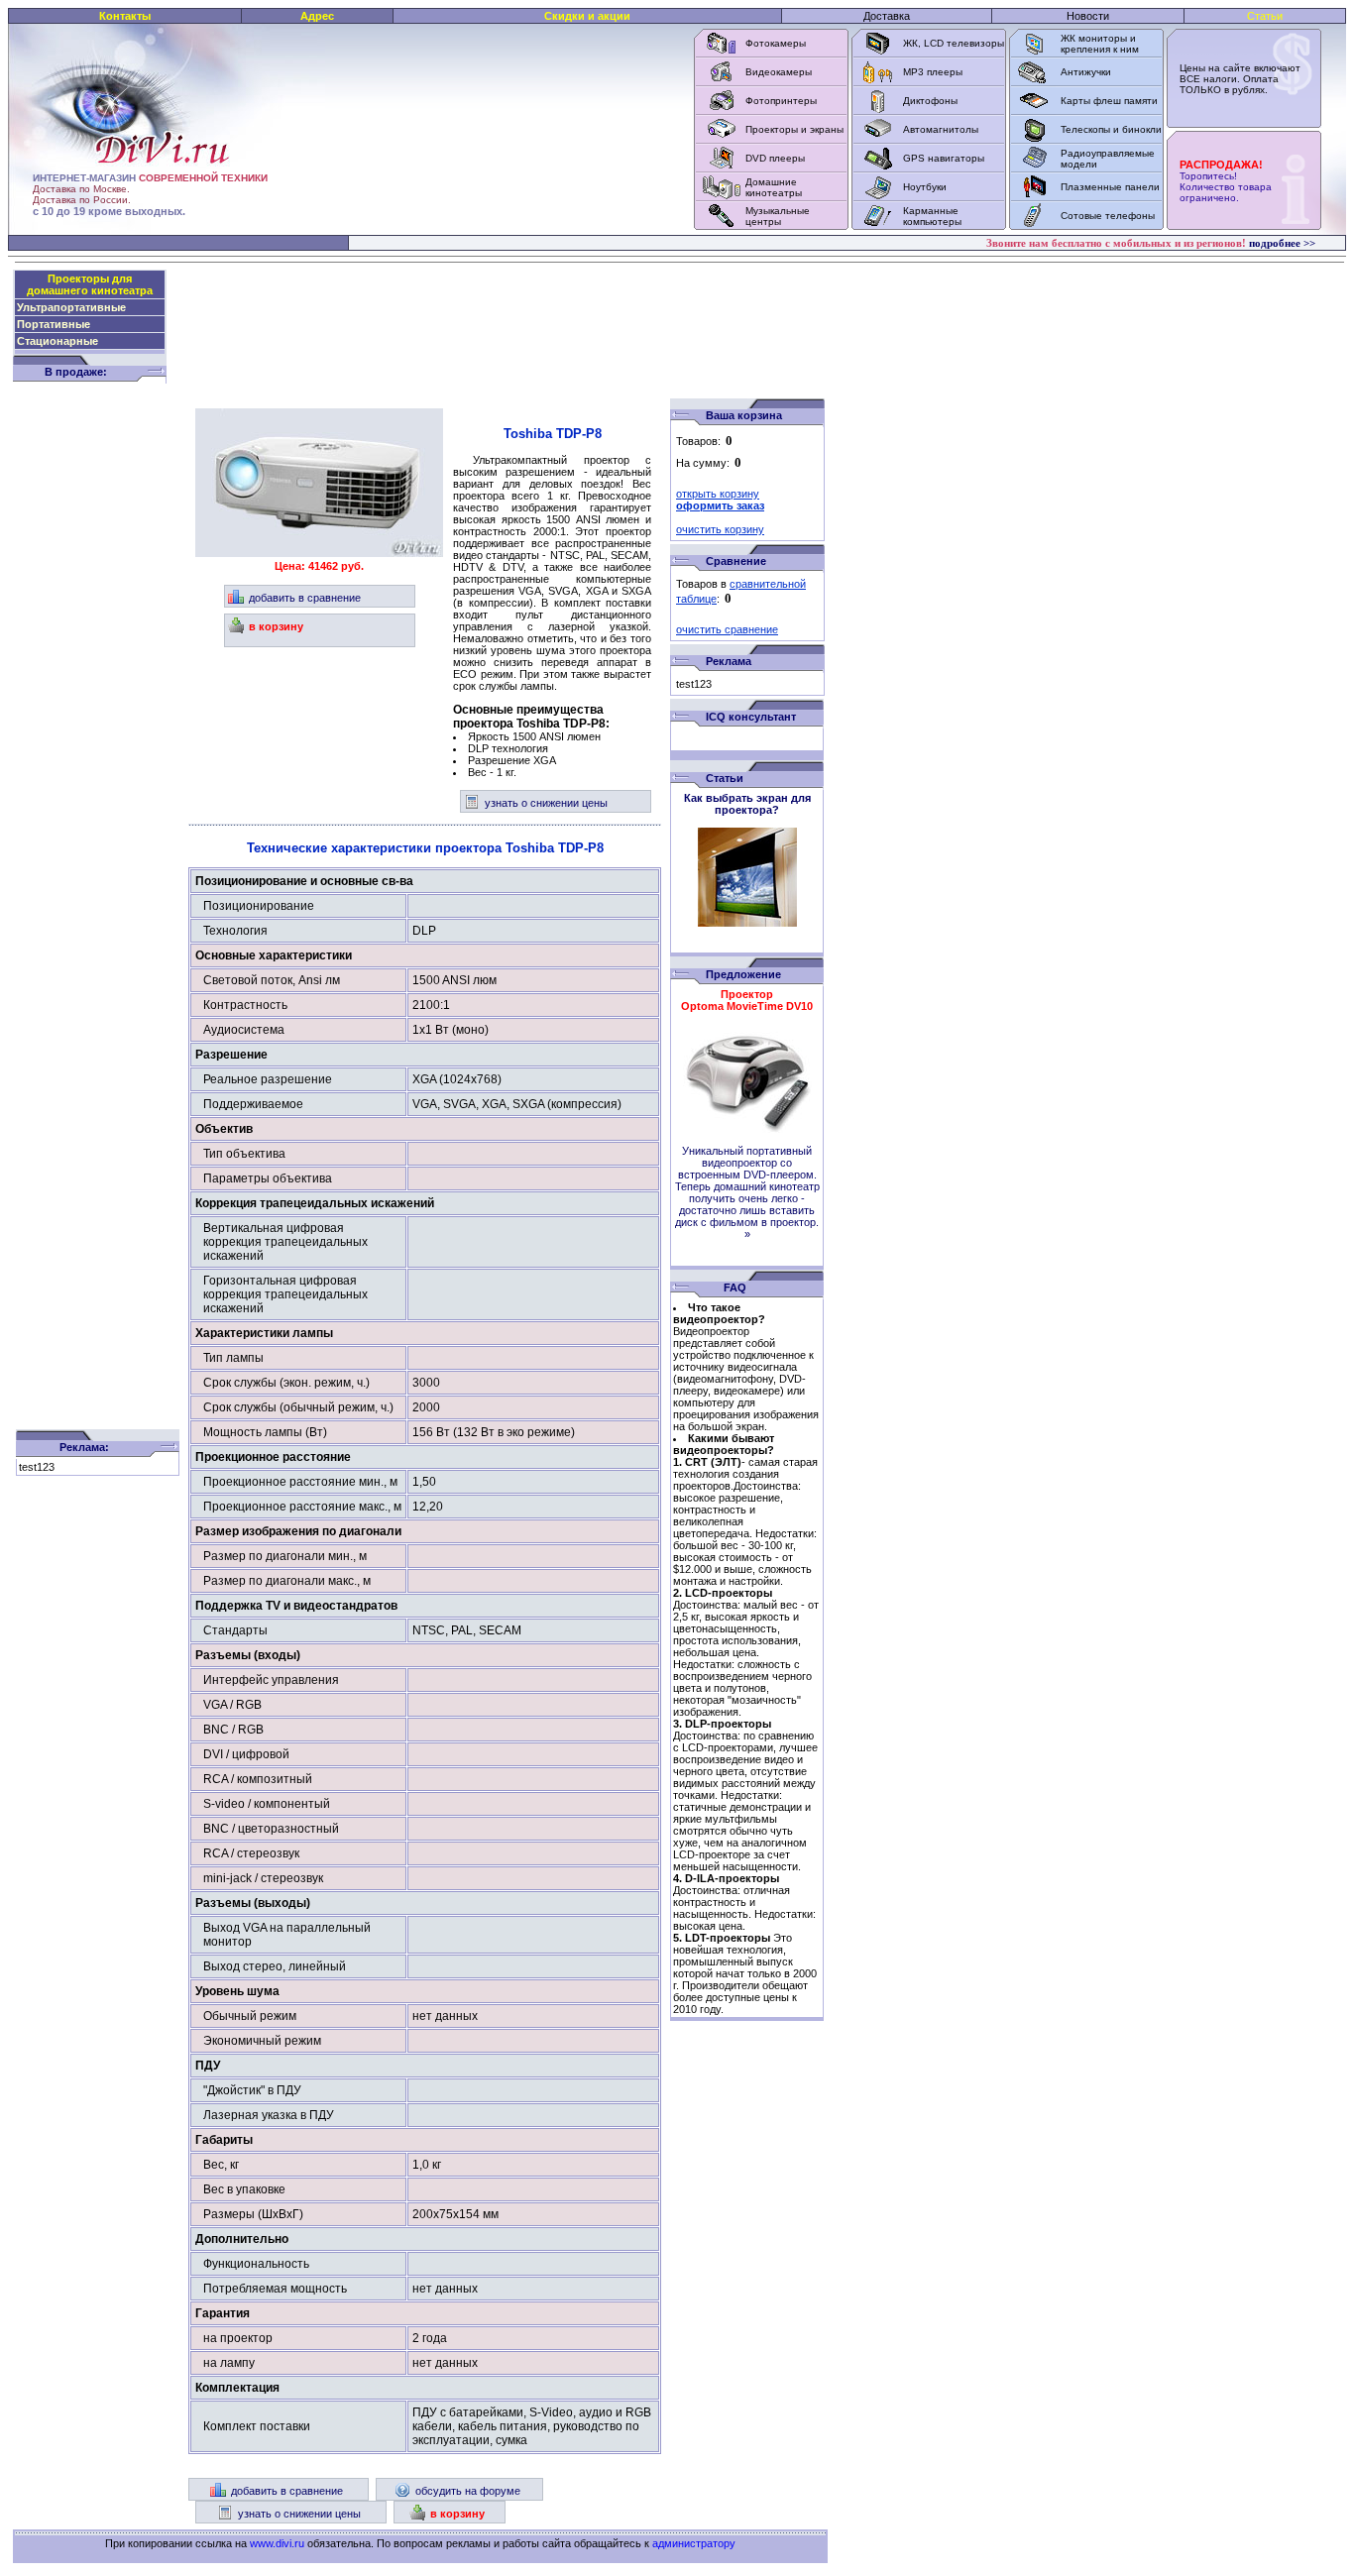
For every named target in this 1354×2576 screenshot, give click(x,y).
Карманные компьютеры (932, 216)
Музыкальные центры (778, 216)
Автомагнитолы (941, 129)
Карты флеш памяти (1109, 101)
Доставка (887, 16)
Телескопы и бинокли (1111, 129)
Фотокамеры (776, 43)
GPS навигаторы (944, 158)
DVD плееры (775, 158)
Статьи (1265, 16)
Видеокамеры (779, 72)
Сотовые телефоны (1108, 216)
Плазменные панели (1110, 187)
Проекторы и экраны (794, 129)
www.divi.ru (277, 2543)
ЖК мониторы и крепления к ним (1100, 44)
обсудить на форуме (468, 2491)
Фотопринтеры (781, 101)
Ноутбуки (925, 187)
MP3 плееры (933, 72)
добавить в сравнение (305, 598)
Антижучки (1086, 72)
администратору (694, 2543)
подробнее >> (1282, 243)
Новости (1088, 16)
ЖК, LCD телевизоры (954, 43)
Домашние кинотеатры (774, 187)
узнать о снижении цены (546, 803)
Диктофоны (930, 101)
